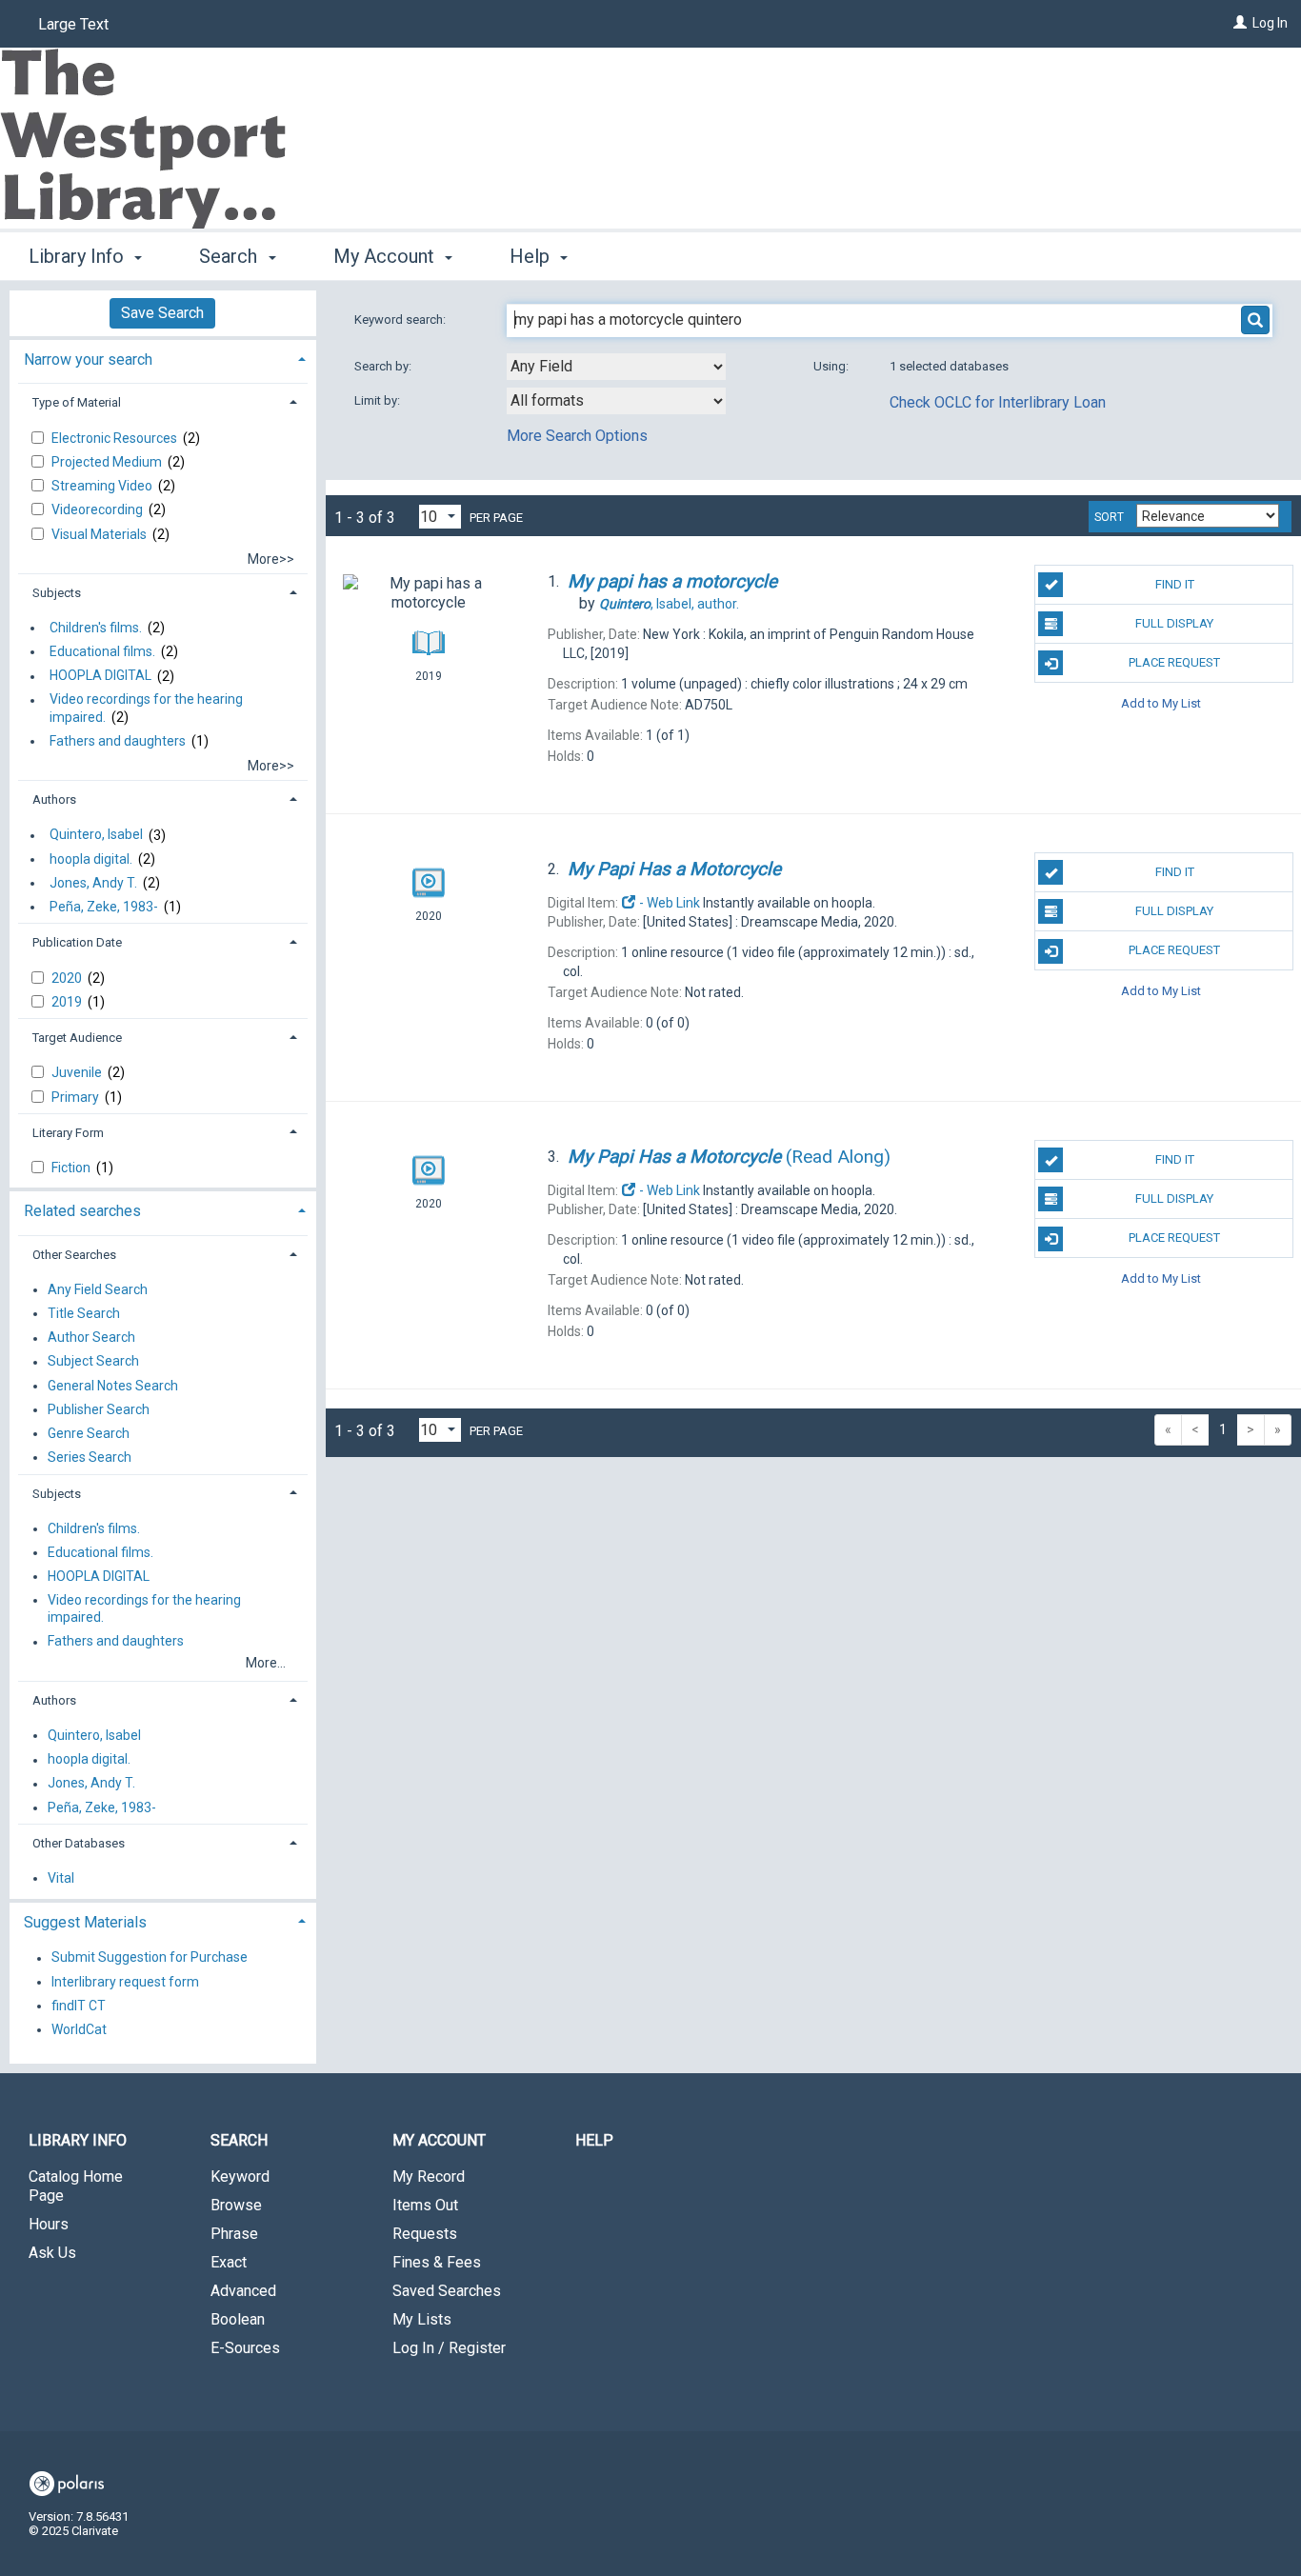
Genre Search (89, 1433)
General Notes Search (113, 1386)
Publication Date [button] (77, 942)
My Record (429, 2177)
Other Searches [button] (74, 1255)
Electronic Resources (116, 438)
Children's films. (96, 628)
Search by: (384, 366)
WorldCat (79, 2029)
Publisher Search (99, 1409)
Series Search (90, 1457)
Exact (229, 2262)
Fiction (72, 1168)
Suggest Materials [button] (85, 1922)
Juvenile (78, 1072)
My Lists (422, 2319)
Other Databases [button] (79, 1843)
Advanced (243, 2291)
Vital (61, 1878)
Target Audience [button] (77, 1038)
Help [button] (532, 256)
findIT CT (79, 2006)
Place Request (1174, 662)
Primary (77, 1097)
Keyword (240, 2177)
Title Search (84, 1313)
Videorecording (99, 509)
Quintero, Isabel (96, 835)
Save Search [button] (162, 313)
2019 (68, 1002)
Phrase (234, 2234)
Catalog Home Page (76, 2186)
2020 (68, 978)
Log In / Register (449, 2348)
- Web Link (668, 903)
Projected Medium (108, 462)
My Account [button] (386, 256)
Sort (1109, 517)
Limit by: (379, 400)
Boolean (238, 2319)
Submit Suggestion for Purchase (150, 1958)
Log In (1270, 23)
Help (594, 2140)
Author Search (91, 1338)
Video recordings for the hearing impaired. (146, 709)
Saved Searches (447, 2291)
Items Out (425, 2205)
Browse (236, 2205)
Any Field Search (98, 1289)
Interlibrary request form (125, 1982)
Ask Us (52, 2253)
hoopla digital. (91, 859)
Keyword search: (401, 320)
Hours (49, 2224)
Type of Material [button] (77, 402)
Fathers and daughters (118, 741)
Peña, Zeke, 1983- (104, 907)
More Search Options (577, 436)
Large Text (73, 24)
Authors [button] (54, 799)
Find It (1175, 584)
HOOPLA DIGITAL (100, 676)
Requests (425, 2234)
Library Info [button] (79, 256)
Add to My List (1161, 702)
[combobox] (616, 367)
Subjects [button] (57, 593)
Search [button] (230, 256)
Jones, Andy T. (93, 883)
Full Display (1174, 623)
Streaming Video (103, 486)
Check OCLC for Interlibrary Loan (998, 402)
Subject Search (93, 1362)
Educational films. (102, 651)
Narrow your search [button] (88, 359)
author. (669, 604)
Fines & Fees (437, 2262)
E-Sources (245, 2348)
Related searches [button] (82, 1211)
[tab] (163, 358)
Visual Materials (100, 534)
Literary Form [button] (68, 1133)
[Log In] (1240, 23)
